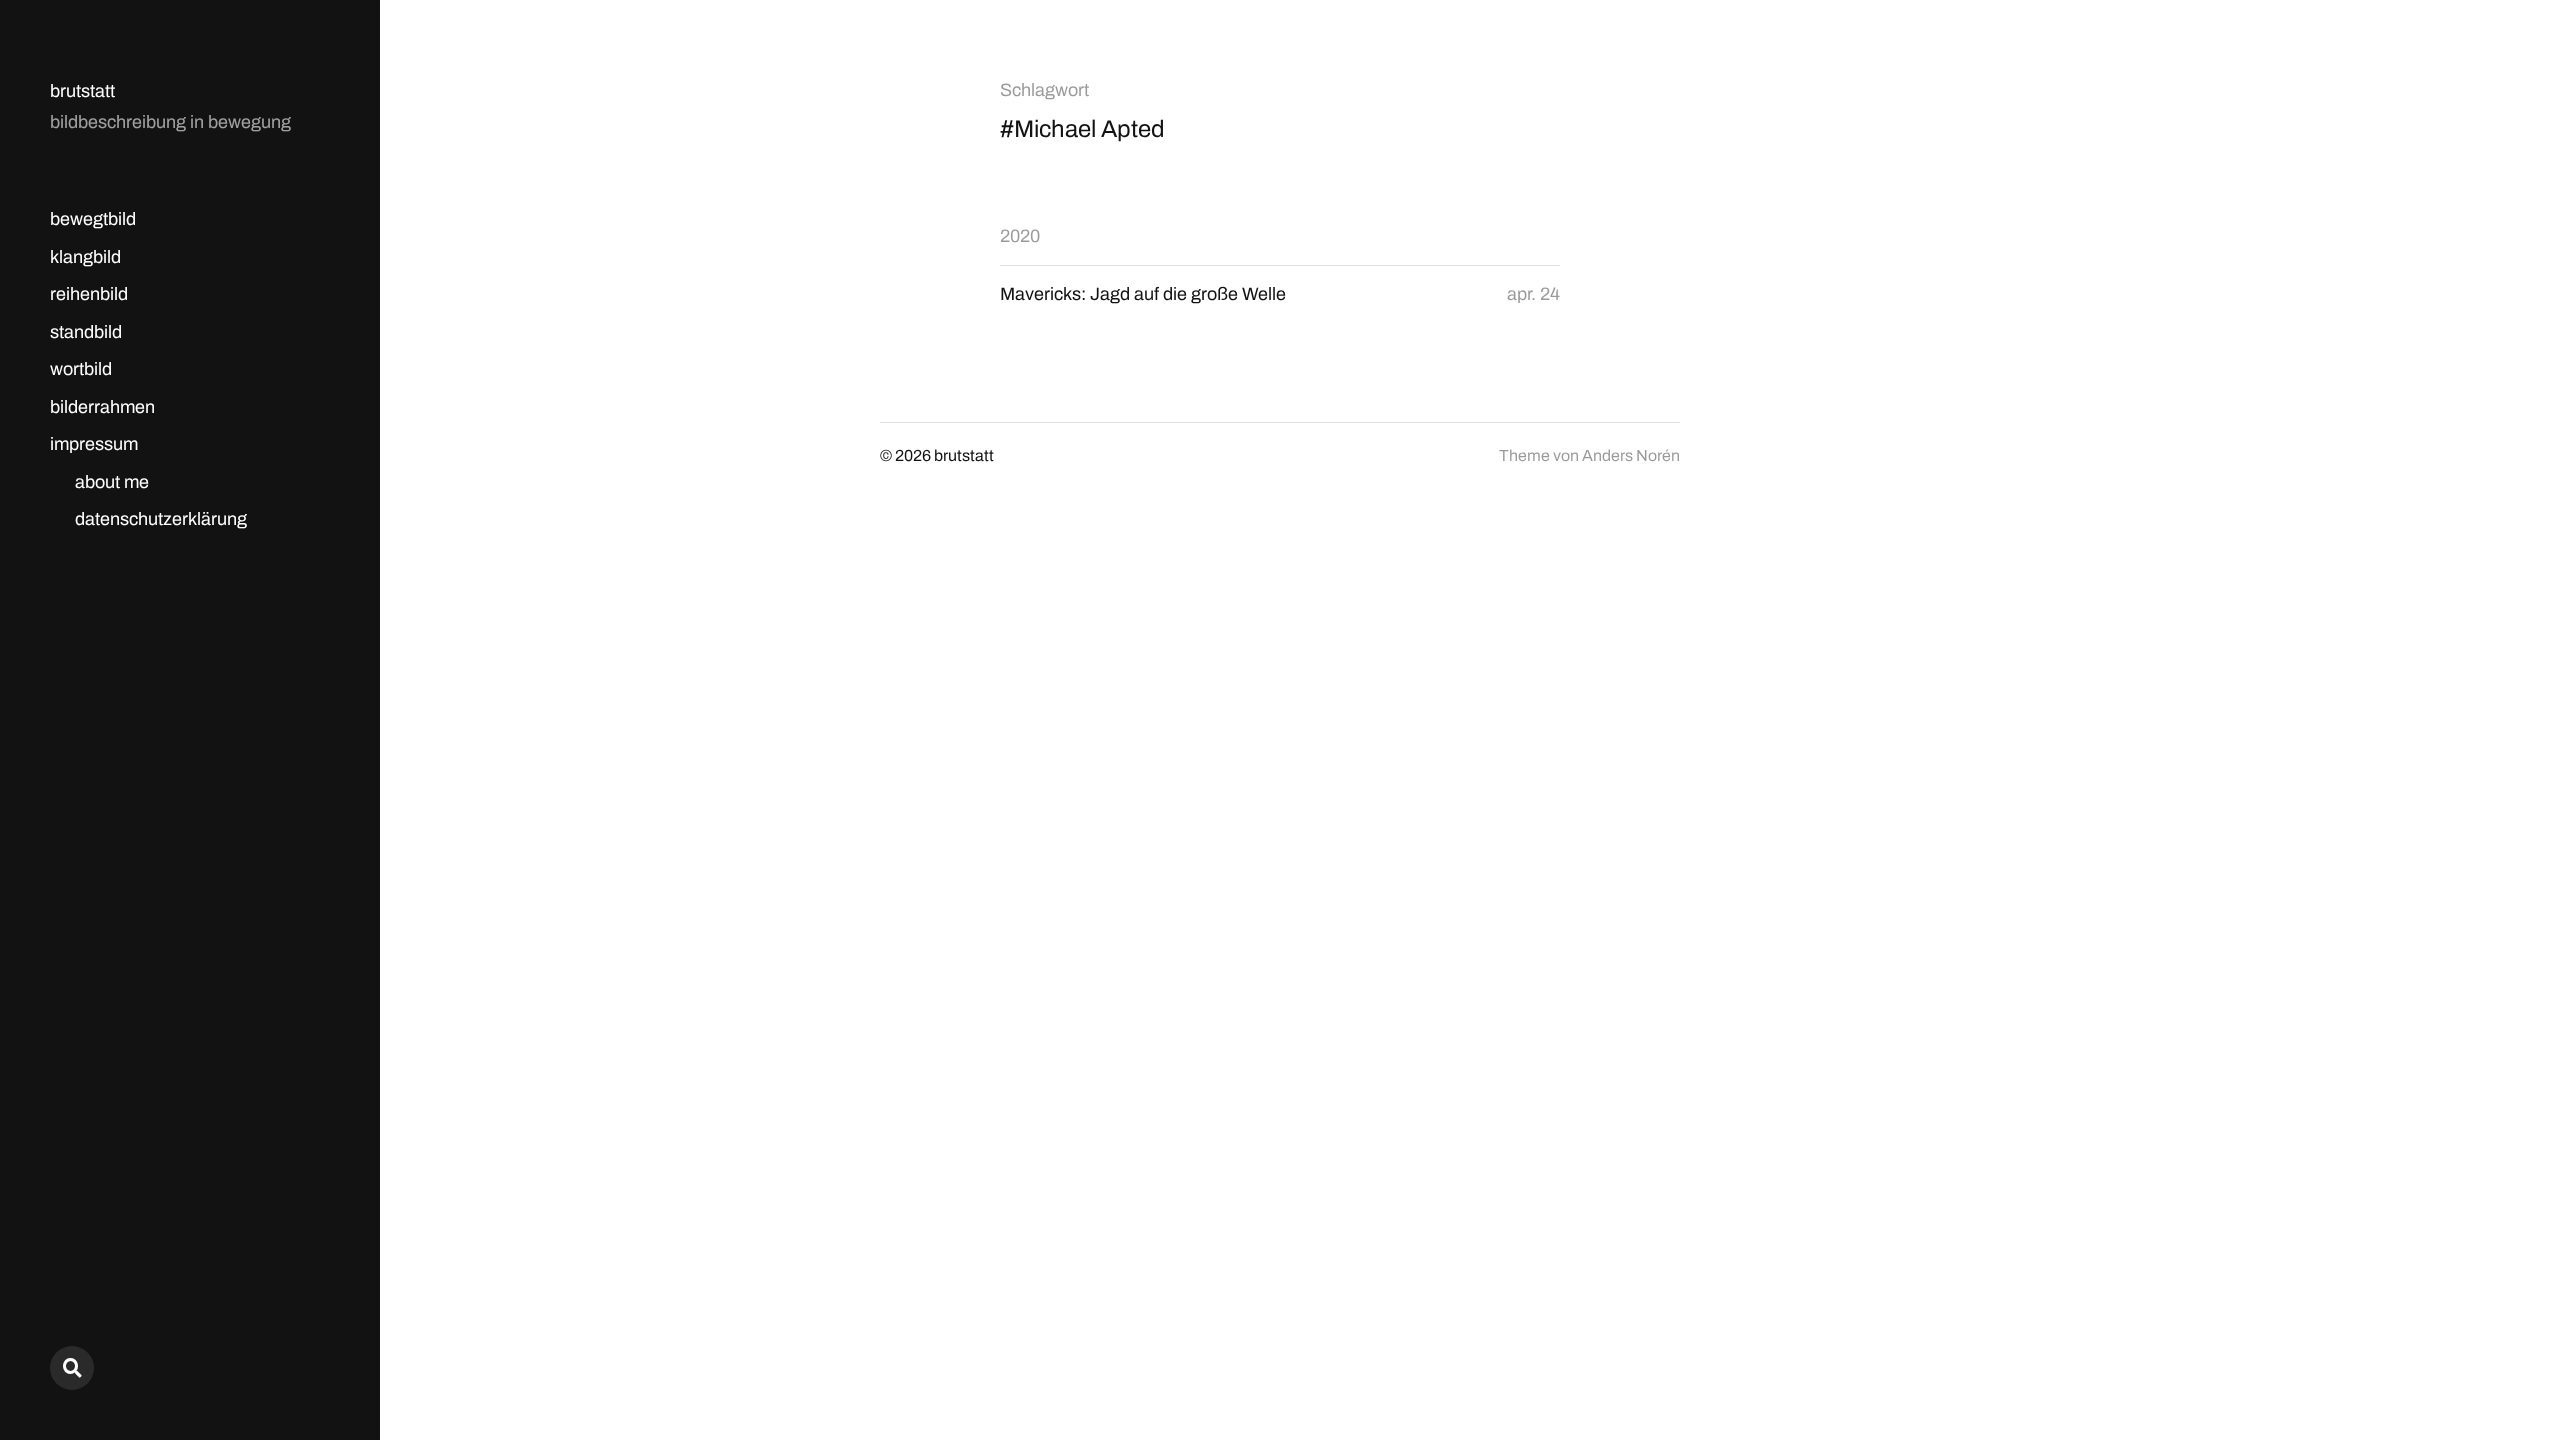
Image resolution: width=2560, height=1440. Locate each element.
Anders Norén (1631, 455)
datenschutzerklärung (161, 519)
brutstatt (82, 91)
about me (112, 482)
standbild (86, 332)
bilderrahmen (102, 407)
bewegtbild (93, 219)
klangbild (85, 257)
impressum (94, 444)
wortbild (81, 369)
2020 (1020, 236)
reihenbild (89, 294)
